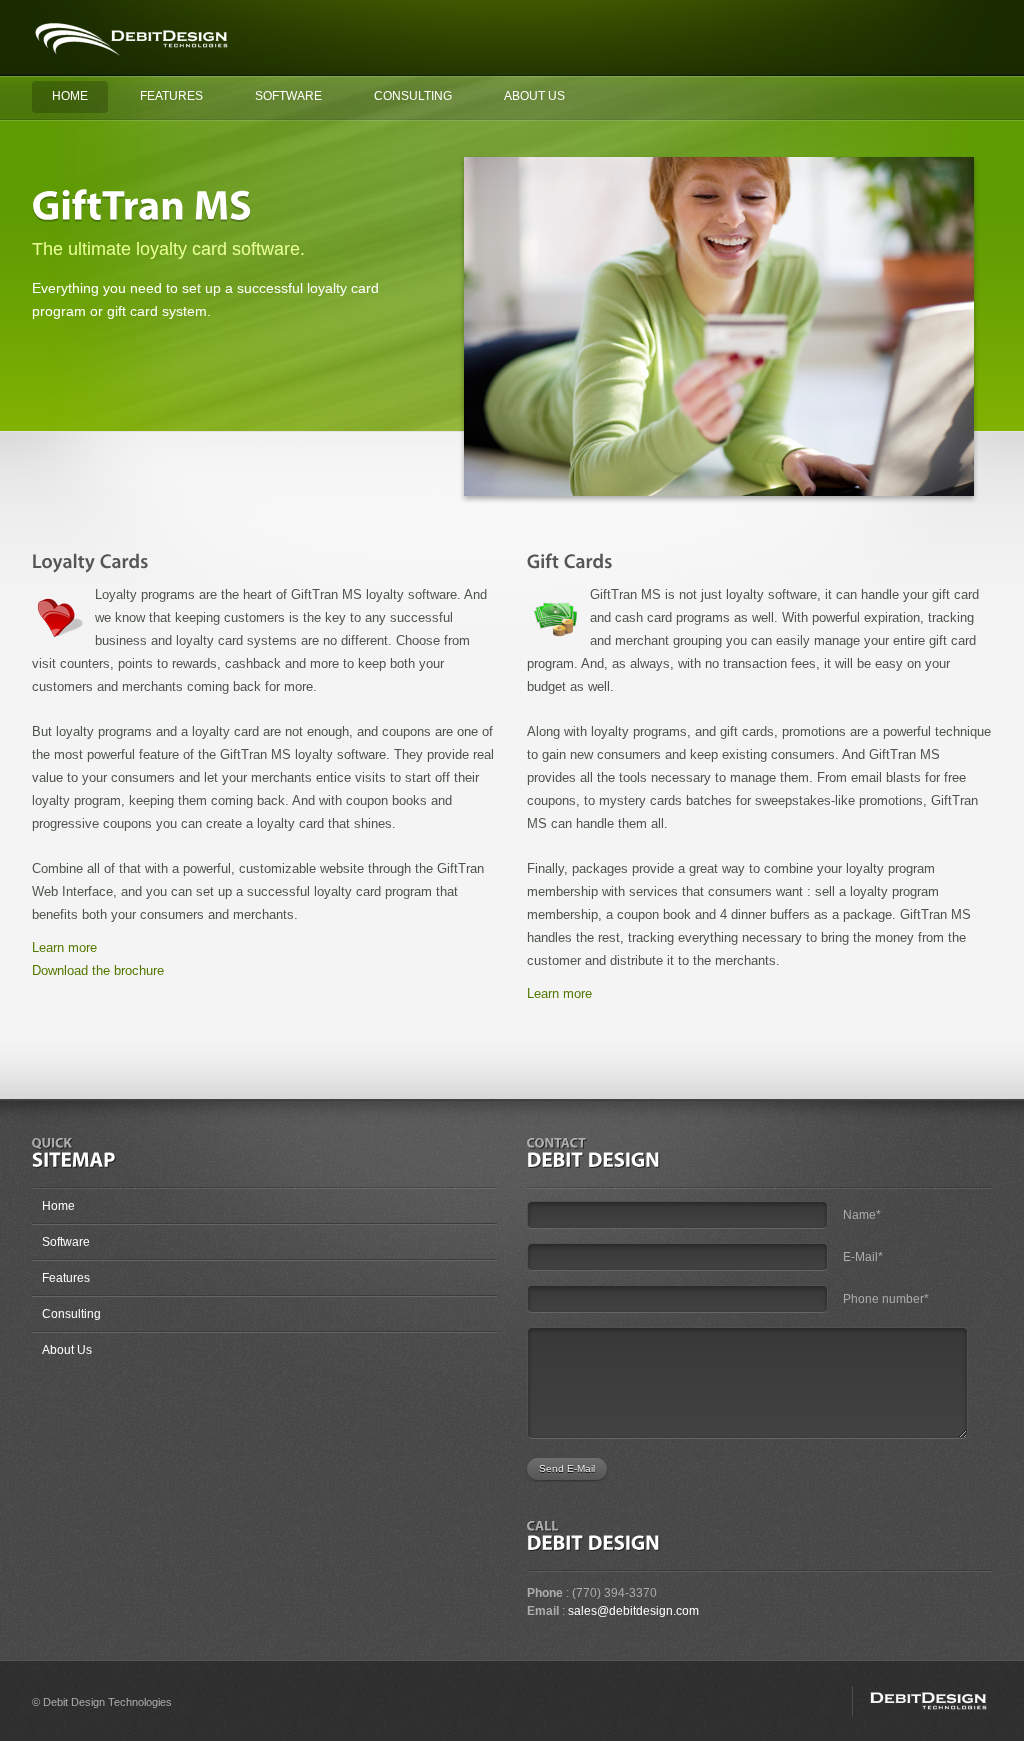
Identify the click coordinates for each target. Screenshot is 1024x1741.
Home (70, 96)
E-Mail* (863, 1257)
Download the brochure (98, 970)
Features (171, 96)
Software (288, 96)
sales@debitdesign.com (633, 1611)
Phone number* (886, 1299)
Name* (862, 1215)
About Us (534, 96)
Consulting (413, 96)
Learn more (64, 947)
